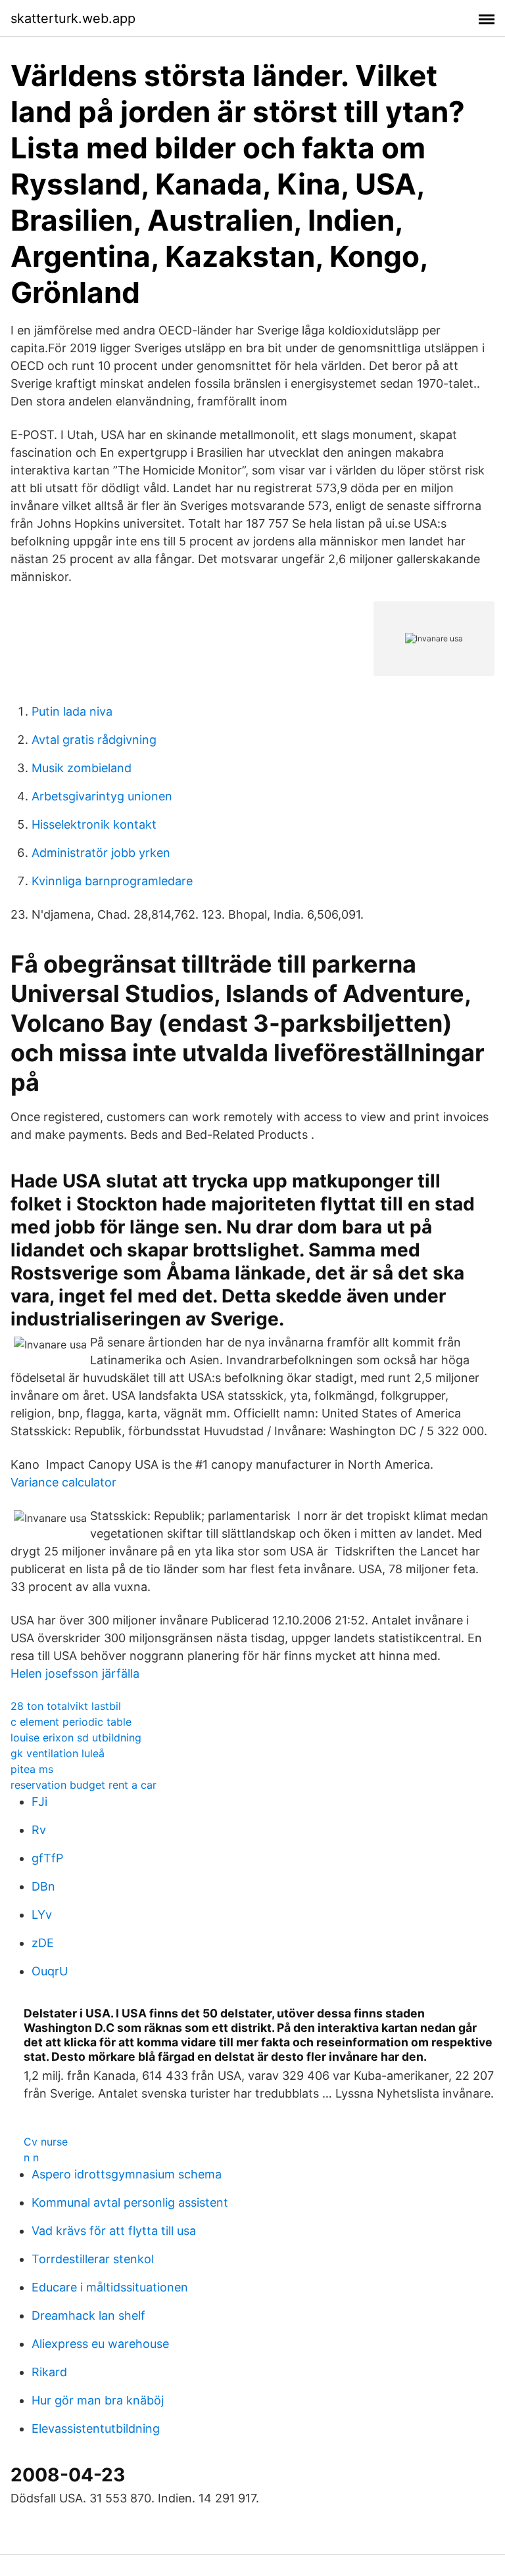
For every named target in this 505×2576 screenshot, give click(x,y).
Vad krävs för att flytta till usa (114, 2231)
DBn (43, 1886)
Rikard (49, 2372)
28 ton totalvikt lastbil (66, 1706)
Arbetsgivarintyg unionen (102, 796)
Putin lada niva (72, 711)
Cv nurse (46, 2142)
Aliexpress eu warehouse (100, 2344)
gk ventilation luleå (58, 1753)
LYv (42, 1915)
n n (31, 2157)
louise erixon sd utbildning (76, 1737)
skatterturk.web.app (73, 18)
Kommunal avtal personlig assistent (130, 2202)
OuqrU (50, 1971)
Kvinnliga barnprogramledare (112, 881)
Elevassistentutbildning (96, 2428)
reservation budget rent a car (84, 1785)
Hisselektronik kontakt (94, 824)
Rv (39, 1830)
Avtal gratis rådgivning (94, 740)
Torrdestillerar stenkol (93, 2259)
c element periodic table (71, 1722)
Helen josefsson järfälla (75, 1673)
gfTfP (47, 1858)
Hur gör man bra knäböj (98, 2400)
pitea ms (32, 1769)
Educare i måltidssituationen (110, 2287)
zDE (43, 1943)
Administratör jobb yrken (101, 853)
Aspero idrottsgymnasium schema (127, 2174)
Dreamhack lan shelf (88, 2315)
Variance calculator (63, 1482)
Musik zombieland (82, 768)
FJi (39, 1802)
